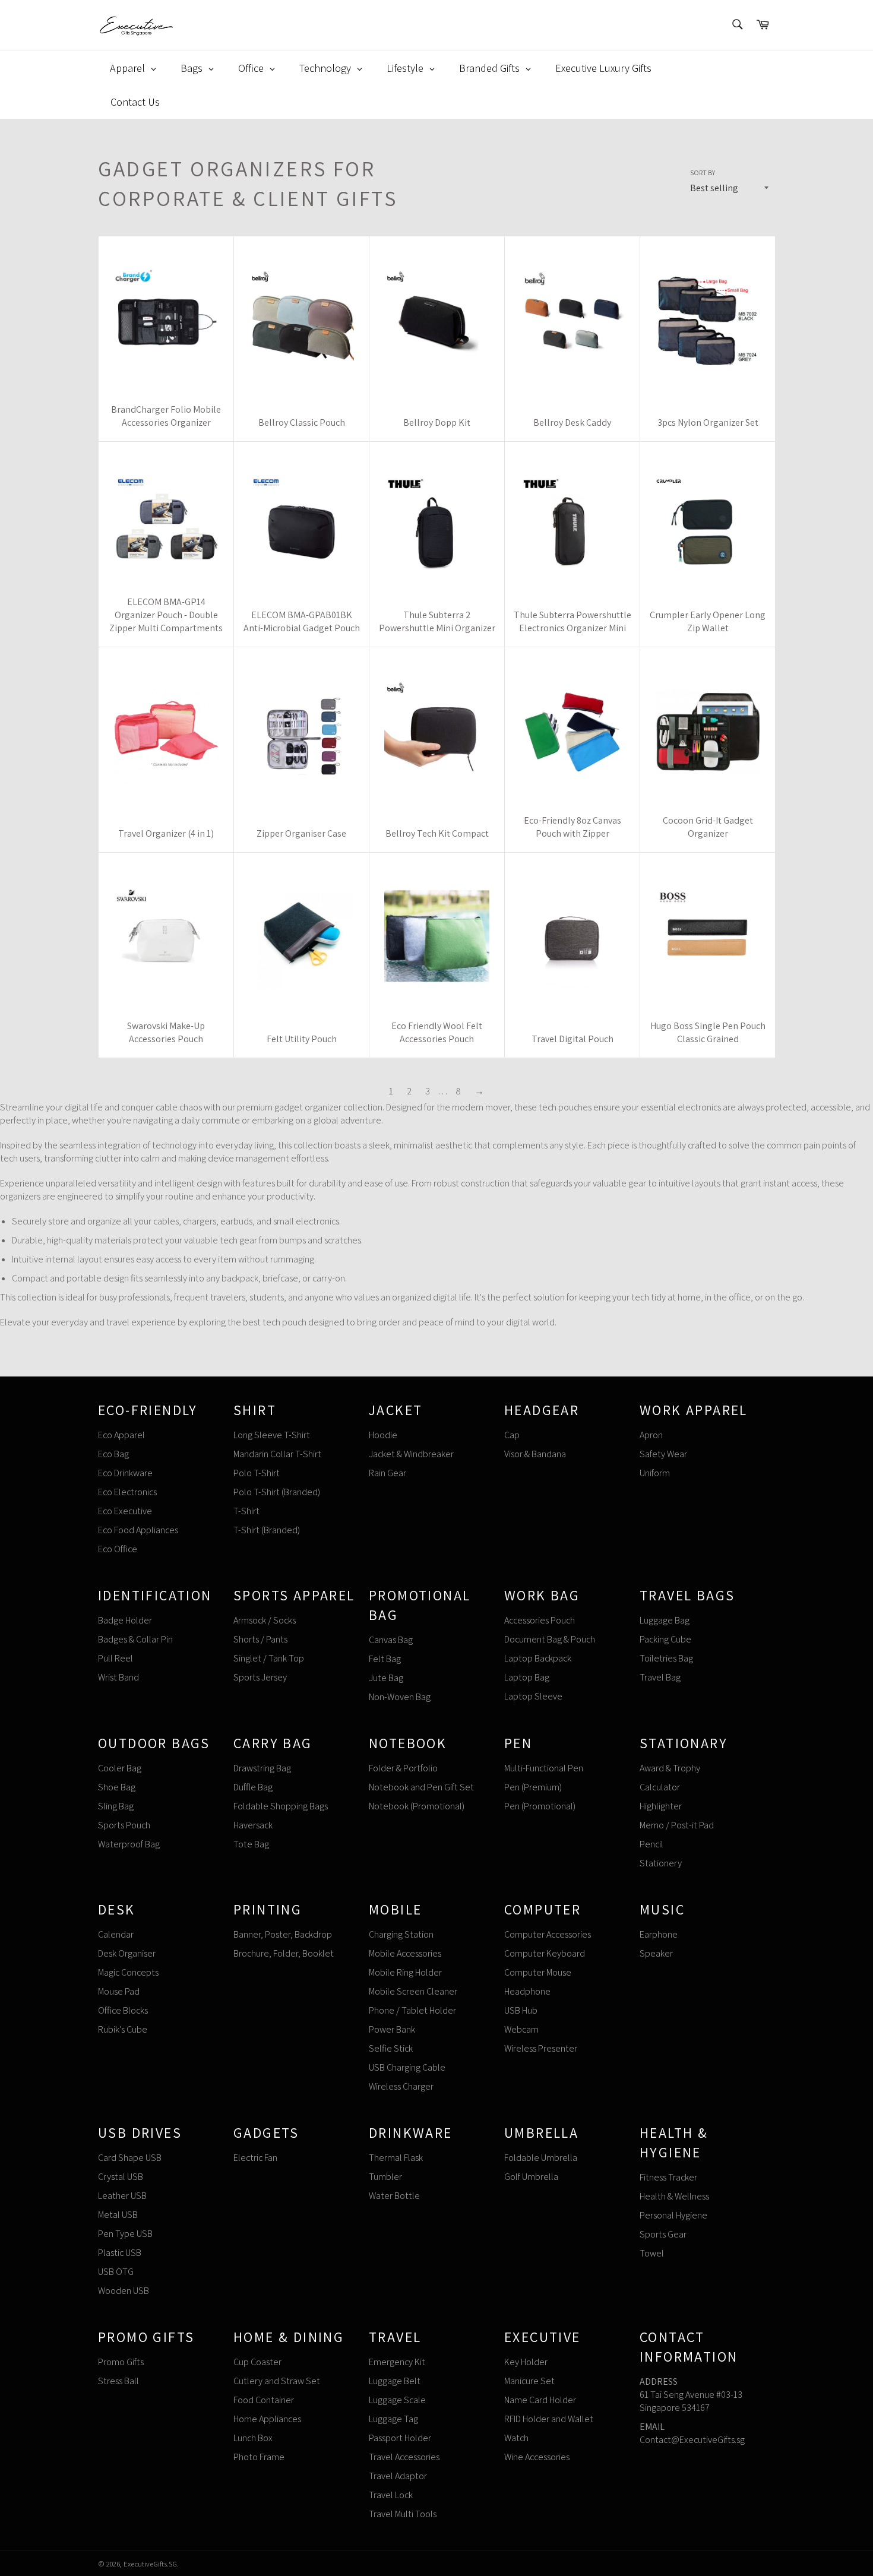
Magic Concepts (128, 1972)
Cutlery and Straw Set (277, 2381)
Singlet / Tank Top (269, 1658)
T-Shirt (246, 1511)
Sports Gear (663, 2234)
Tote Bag (251, 1844)
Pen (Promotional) (540, 1806)
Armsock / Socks (265, 1620)
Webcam (521, 2029)
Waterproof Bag (129, 1844)
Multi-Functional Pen (544, 1768)
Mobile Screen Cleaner (413, 1991)
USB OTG (116, 2272)
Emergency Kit (397, 2362)
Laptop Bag (527, 1677)
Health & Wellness (674, 2196)
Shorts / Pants (260, 1639)
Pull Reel (116, 1658)
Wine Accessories (537, 2457)
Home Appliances (267, 2419)
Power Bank (392, 2029)
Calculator (660, 1787)
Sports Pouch (124, 1825)
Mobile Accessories (405, 1953)
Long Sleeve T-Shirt (272, 1435)
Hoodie (383, 1435)
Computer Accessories (548, 1934)
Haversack (253, 1825)
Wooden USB (124, 2291)
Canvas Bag (391, 1640)
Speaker (656, 1953)
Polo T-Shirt (257, 1473)
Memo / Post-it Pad (677, 1825)
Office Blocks (123, 2010)
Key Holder (526, 2362)
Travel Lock (391, 2495)
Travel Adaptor (398, 2476)
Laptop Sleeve (533, 1696)
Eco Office (118, 1549)
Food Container (264, 2400)
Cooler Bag (120, 1768)
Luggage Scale (397, 2400)
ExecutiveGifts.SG (150, 2564)
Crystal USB (121, 2177)
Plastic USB (120, 2253)
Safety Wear (663, 1454)
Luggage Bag (665, 1620)
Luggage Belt (395, 2381)
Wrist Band (118, 1677)
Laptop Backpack (538, 1658)
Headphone (527, 1991)
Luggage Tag (393, 2419)
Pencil (651, 1844)
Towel (652, 2253)
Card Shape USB (130, 2158)
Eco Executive (125, 1511)
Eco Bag (113, 1454)
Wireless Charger (401, 2086)
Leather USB (122, 2196)
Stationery (661, 1863)
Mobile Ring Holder (405, 1972)
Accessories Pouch (540, 1620)
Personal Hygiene (673, 2215)
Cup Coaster (257, 2362)
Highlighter (661, 1806)
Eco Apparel (121, 1435)
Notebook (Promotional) (417, 1806)
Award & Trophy (670, 1768)
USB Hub (521, 2010)
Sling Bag (116, 1806)
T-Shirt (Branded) (267, 1530)
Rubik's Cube (123, 2029)
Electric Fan (255, 2158)
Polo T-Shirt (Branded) (277, 1492)
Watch (516, 2438)
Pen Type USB (125, 2234)
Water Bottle (394, 2196)
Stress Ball (118, 2381)
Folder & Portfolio (403, 1768)
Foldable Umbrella (541, 2158)
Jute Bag (386, 1678)
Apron (651, 1435)
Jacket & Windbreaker (411, 1454)
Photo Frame (259, 2457)
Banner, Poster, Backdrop (283, 1934)
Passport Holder (400, 2438)
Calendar (116, 1934)
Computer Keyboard (545, 1953)
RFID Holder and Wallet (549, 2419)
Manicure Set (529, 2381)
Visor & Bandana (535, 1454)
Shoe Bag (117, 1787)
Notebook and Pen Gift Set (421, 1787)
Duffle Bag (253, 1787)
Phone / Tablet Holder (412, 2010)
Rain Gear (388, 1473)
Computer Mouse (538, 1972)
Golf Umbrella (531, 2177)
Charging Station (401, 1934)
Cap (512, 1435)
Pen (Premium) (533, 1787)
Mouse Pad (119, 1991)
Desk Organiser (127, 1953)
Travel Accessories (404, 2457)
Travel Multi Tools (403, 2514)
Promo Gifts (121, 2362)
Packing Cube (665, 1639)
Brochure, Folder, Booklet (284, 1953)
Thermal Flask (396, 2158)
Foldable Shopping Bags (281, 1806)
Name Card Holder (540, 2400)
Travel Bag (660, 1677)
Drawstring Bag (262, 1768)
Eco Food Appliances (138, 1530)
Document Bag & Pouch (550, 1639)
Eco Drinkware (125, 1473)
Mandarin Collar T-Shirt (277, 1454)
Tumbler (385, 2177)
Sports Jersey (260, 1677)
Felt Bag (385, 1659)
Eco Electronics (127, 1492)
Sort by (703, 173)
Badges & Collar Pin (135, 1639)
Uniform (655, 1473)
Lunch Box (253, 2438)
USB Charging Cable (407, 2067)
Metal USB (118, 2215)
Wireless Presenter (541, 2048)
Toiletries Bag (666, 1658)
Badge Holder (125, 1620)
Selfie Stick (391, 2048)
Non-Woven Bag (400, 1697)
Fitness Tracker (668, 2177)
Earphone (659, 1934)
